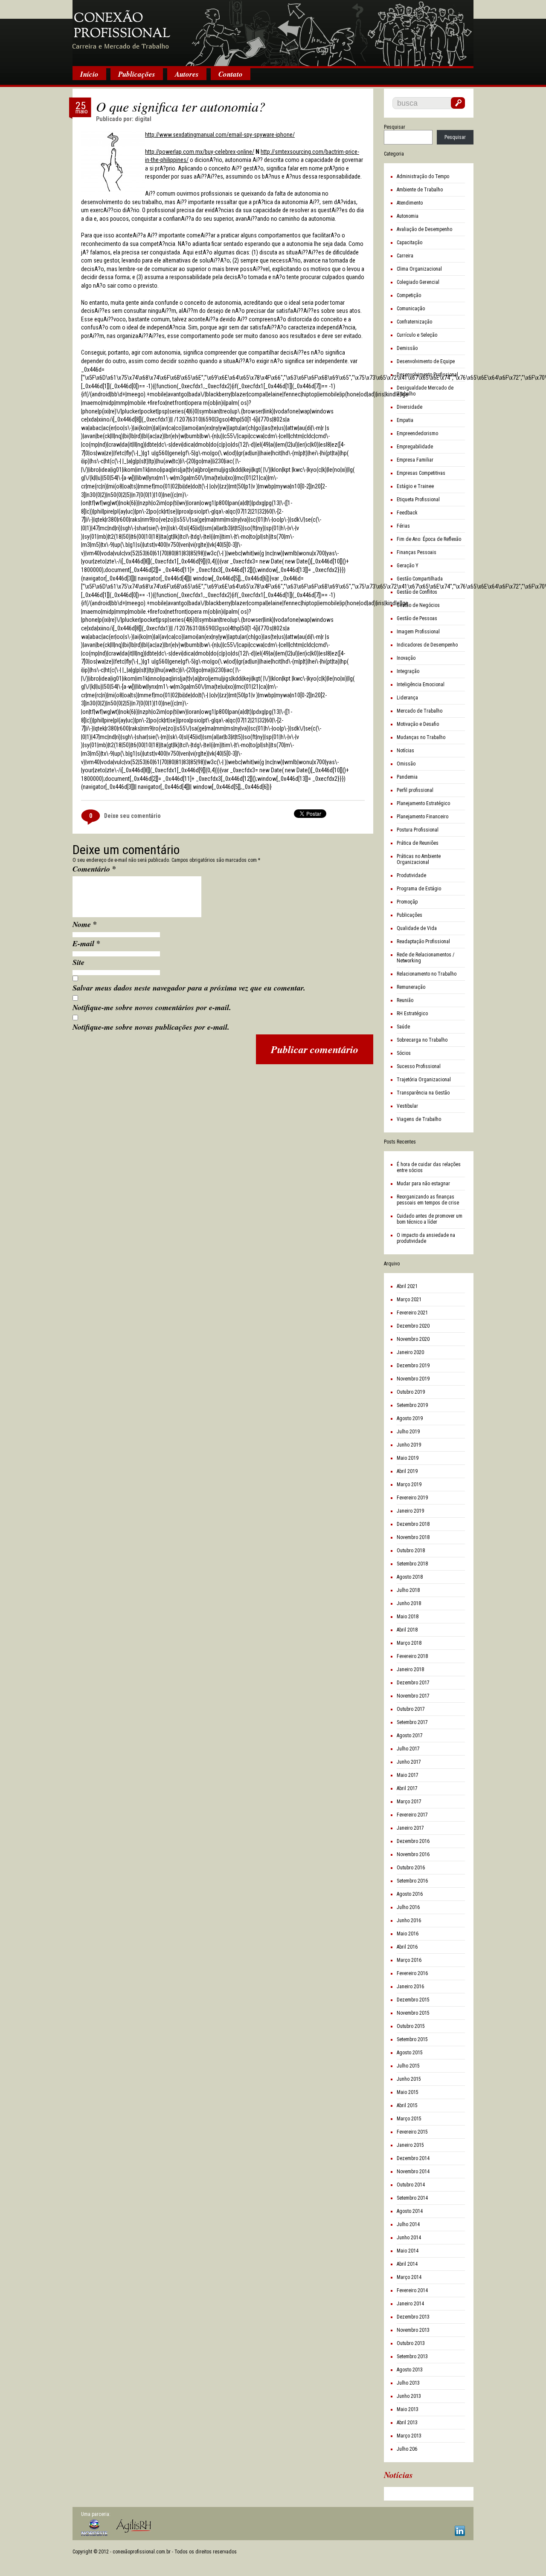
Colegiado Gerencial (418, 282)
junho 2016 (409, 1920)
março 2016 (409, 1960)
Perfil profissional (415, 790)
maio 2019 (408, 1458)
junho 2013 (409, 2396)
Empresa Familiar (415, 460)
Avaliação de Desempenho (424, 229)
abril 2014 (407, 2264)
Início (89, 74)
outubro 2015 (411, 2026)
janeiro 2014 (410, 2304)
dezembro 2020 (413, 1326)
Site (78, 962)
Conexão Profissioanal (273, 34)
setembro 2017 (412, 1722)
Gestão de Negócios (418, 605)
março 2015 (409, 2119)
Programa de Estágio (419, 889)
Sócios (404, 1053)
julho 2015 (408, 2066)
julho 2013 (408, 2383)
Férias (403, 526)
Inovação (406, 658)
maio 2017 (408, 1775)
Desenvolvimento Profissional (427, 375)
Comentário (94, 869)
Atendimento (410, 203)
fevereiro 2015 (412, 2132)
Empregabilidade (415, 447)
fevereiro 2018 (412, 1656)
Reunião (405, 1000)
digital (143, 119)
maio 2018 (408, 1617)
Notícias (405, 751)
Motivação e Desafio (418, 724)
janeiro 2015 (410, 2145)
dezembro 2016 (413, 1841)
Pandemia (407, 777)
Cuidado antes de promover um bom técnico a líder (430, 1219)
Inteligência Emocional (421, 684)
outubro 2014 (411, 2185)
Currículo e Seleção (417, 335)
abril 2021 (407, 1286)
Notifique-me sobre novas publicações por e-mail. (151, 1027)
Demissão (407, 348)
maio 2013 (408, 2409)
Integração (408, 671)
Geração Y (408, 566)
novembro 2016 (413, 1854)
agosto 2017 (410, 1736)
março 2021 (409, 1300)
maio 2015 (408, 2092)
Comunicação (411, 309)
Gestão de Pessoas (417, 618)
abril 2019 (407, 1471)
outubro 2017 (411, 1709)
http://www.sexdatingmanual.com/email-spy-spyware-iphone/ (220, 135)
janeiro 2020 (410, 1352)
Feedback (407, 513)
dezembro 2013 (413, 2317)
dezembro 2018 (413, 1524)
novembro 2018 (413, 1537)
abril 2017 (407, 1788)
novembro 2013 (413, 2330)
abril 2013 (407, 2423)
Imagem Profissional (418, 632)
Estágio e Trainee (415, 486)
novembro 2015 (413, 2013)
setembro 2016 (412, 1881)
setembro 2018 (412, 1564)
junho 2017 (409, 1762)
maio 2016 (408, 1934)
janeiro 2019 (410, 1511)
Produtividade (411, 875)
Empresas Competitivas (421, 473)
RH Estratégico (412, 1014)
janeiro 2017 (410, 1828)
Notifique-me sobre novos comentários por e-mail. (152, 1007)
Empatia (405, 420)
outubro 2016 (411, 1868)
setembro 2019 (412, 1405)
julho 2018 (408, 1590)
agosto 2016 (410, 1894)
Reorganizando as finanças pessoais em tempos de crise (428, 1200)
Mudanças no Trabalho (421, 737)
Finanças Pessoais (417, 552)
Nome (85, 924)
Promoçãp (407, 902)
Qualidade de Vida (417, 928)
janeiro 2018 (410, 1669)
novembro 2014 (413, 2172)
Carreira (405, 256)
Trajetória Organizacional (424, 1080)
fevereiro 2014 (412, 2290)
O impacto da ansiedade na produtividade (426, 1238)
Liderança (407, 698)
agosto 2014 (410, 2211)
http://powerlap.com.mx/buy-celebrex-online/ (200, 152)
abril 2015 (407, 2105)
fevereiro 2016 (412, 1973)
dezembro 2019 (413, 1366)
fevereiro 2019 (412, 1498)
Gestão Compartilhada (420, 579)
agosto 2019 (410, 1418)
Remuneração (411, 987)
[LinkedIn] (460, 2531)
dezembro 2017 (413, 1683)
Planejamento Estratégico (423, 803)
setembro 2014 (412, 2198)
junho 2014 (409, 2238)
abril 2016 (407, 1947)
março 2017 (409, 1802)
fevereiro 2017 (412, 1815)
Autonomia (408, 216)
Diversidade (409, 407)
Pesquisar (395, 127)
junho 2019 (409, 1445)
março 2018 (409, 1643)
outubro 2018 (411, 1551)
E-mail (86, 943)
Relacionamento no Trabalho (427, 974)
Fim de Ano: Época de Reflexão (429, 539)
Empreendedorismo (417, 433)
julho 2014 (408, 2224)
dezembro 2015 (413, 2000)
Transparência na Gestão (423, 1093)
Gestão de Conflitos (417, 592)
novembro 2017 (413, 1696)
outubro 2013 (411, 2343)
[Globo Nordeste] (94, 2528)
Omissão (406, 764)
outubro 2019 (411, 1392)
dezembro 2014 (413, 2158)
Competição (409, 295)
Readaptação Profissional (423, 941)
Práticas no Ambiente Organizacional (419, 859)
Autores (187, 74)
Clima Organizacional (419, 269)
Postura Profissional (418, 830)
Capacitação (409, 243)
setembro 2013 (412, 2357)
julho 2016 (408, 1907)
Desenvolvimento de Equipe (426, 361)
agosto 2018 (410, 1577)
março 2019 (409, 1484)
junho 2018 (409, 1603)
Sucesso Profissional (419, 1066)
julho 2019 (408, 1432)
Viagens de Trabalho (419, 1119)
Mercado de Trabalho (420, 711)
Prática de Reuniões (418, 843)
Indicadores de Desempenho (427, 645)
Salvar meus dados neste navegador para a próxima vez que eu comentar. (189, 988)
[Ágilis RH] (134, 2526)
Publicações (137, 74)
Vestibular (407, 1106)
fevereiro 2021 (412, 1313)
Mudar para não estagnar (423, 1184)
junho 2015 (409, 2079)
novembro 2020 (413, 1339)
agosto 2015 (410, 2053)
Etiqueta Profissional (418, 500)
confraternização (414, 322)
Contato (231, 74)
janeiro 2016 (410, 1987)
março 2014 (409, 2277)
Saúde (403, 1027)
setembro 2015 (412, 2039)
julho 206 (407, 2449)
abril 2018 (407, 1630)
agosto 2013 (410, 2370)
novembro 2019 (413, 1379)
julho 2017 (408, 1749)
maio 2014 (408, 2251)
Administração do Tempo (423, 176)
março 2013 (409, 2436)
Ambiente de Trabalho (420, 190)
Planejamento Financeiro (423, 817)
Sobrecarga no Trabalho (422, 1040)
